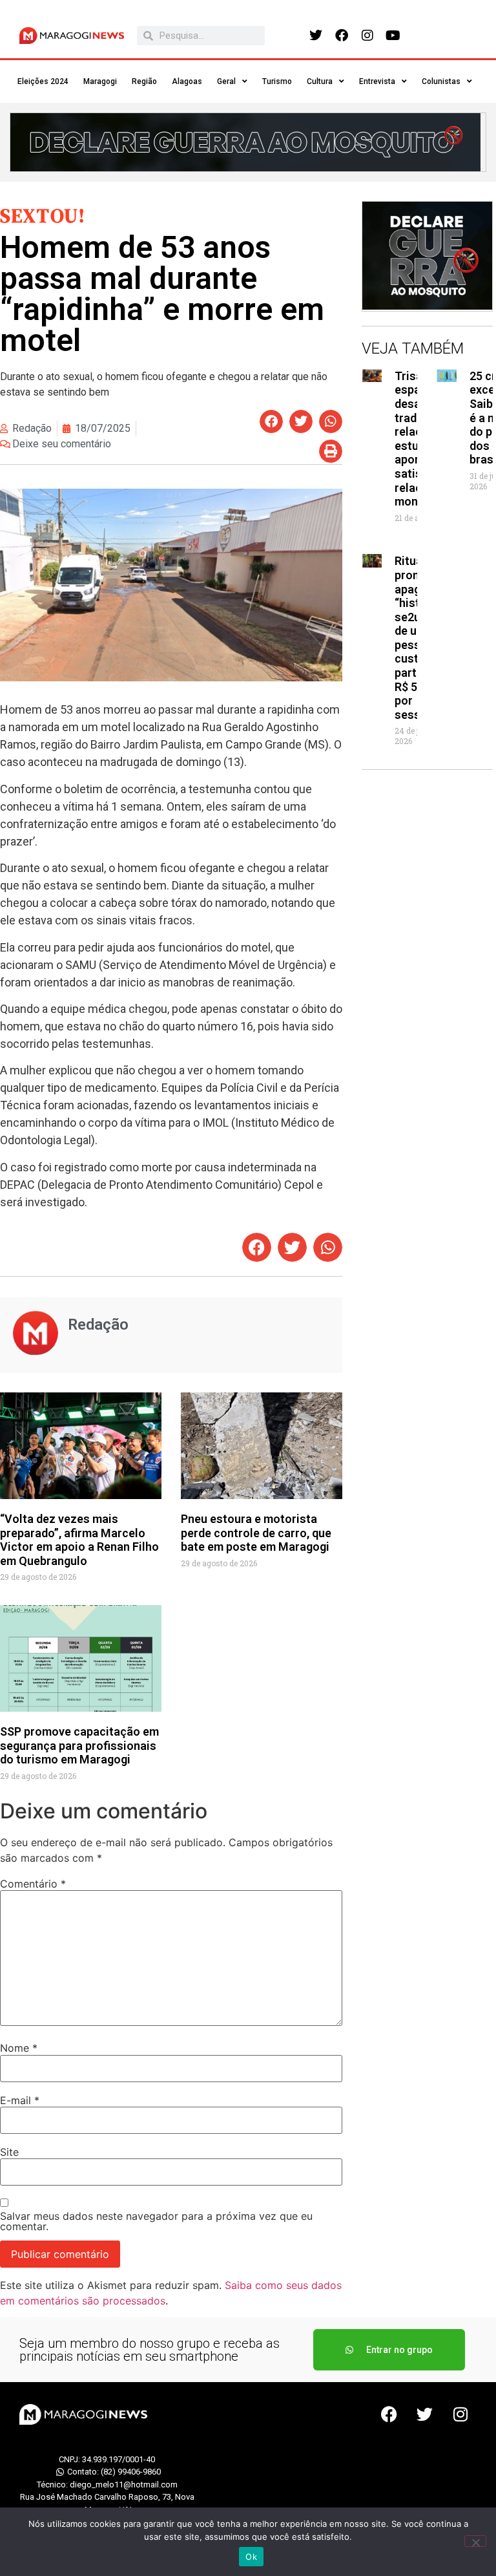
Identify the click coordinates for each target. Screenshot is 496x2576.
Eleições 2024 (43, 81)
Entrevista (377, 81)
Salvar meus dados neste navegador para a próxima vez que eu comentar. (156, 2221)
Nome (19, 2048)
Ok (251, 2557)
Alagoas (187, 81)
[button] (271, 421)
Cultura (320, 81)
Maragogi (100, 81)
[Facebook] (342, 36)
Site (9, 2152)
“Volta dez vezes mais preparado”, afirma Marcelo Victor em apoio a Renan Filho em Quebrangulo (79, 1540)
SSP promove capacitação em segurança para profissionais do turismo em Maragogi (79, 1745)
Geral (226, 81)
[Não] (475, 2541)
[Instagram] (367, 36)
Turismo (277, 81)
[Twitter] (316, 36)
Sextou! (43, 216)
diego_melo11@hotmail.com (124, 2485)
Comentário (33, 1884)
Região (144, 81)
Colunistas (441, 81)
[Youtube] (393, 36)
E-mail (20, 2100)
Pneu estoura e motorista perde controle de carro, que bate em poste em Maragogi (256, 1533)
